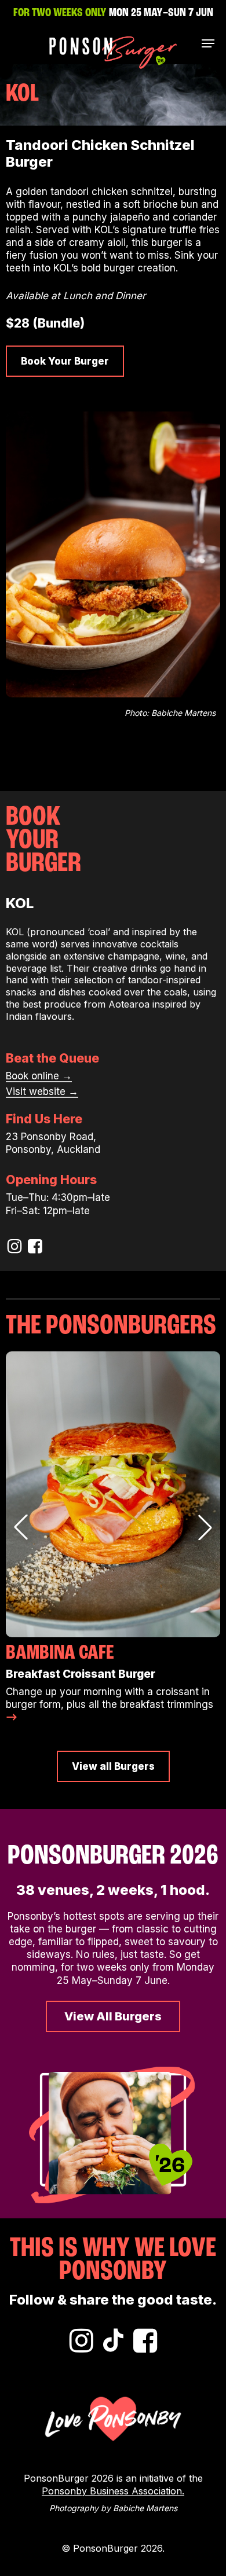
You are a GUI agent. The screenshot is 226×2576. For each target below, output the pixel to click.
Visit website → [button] (42, 1092)
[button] (208, 43)
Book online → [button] (39, 1076)
